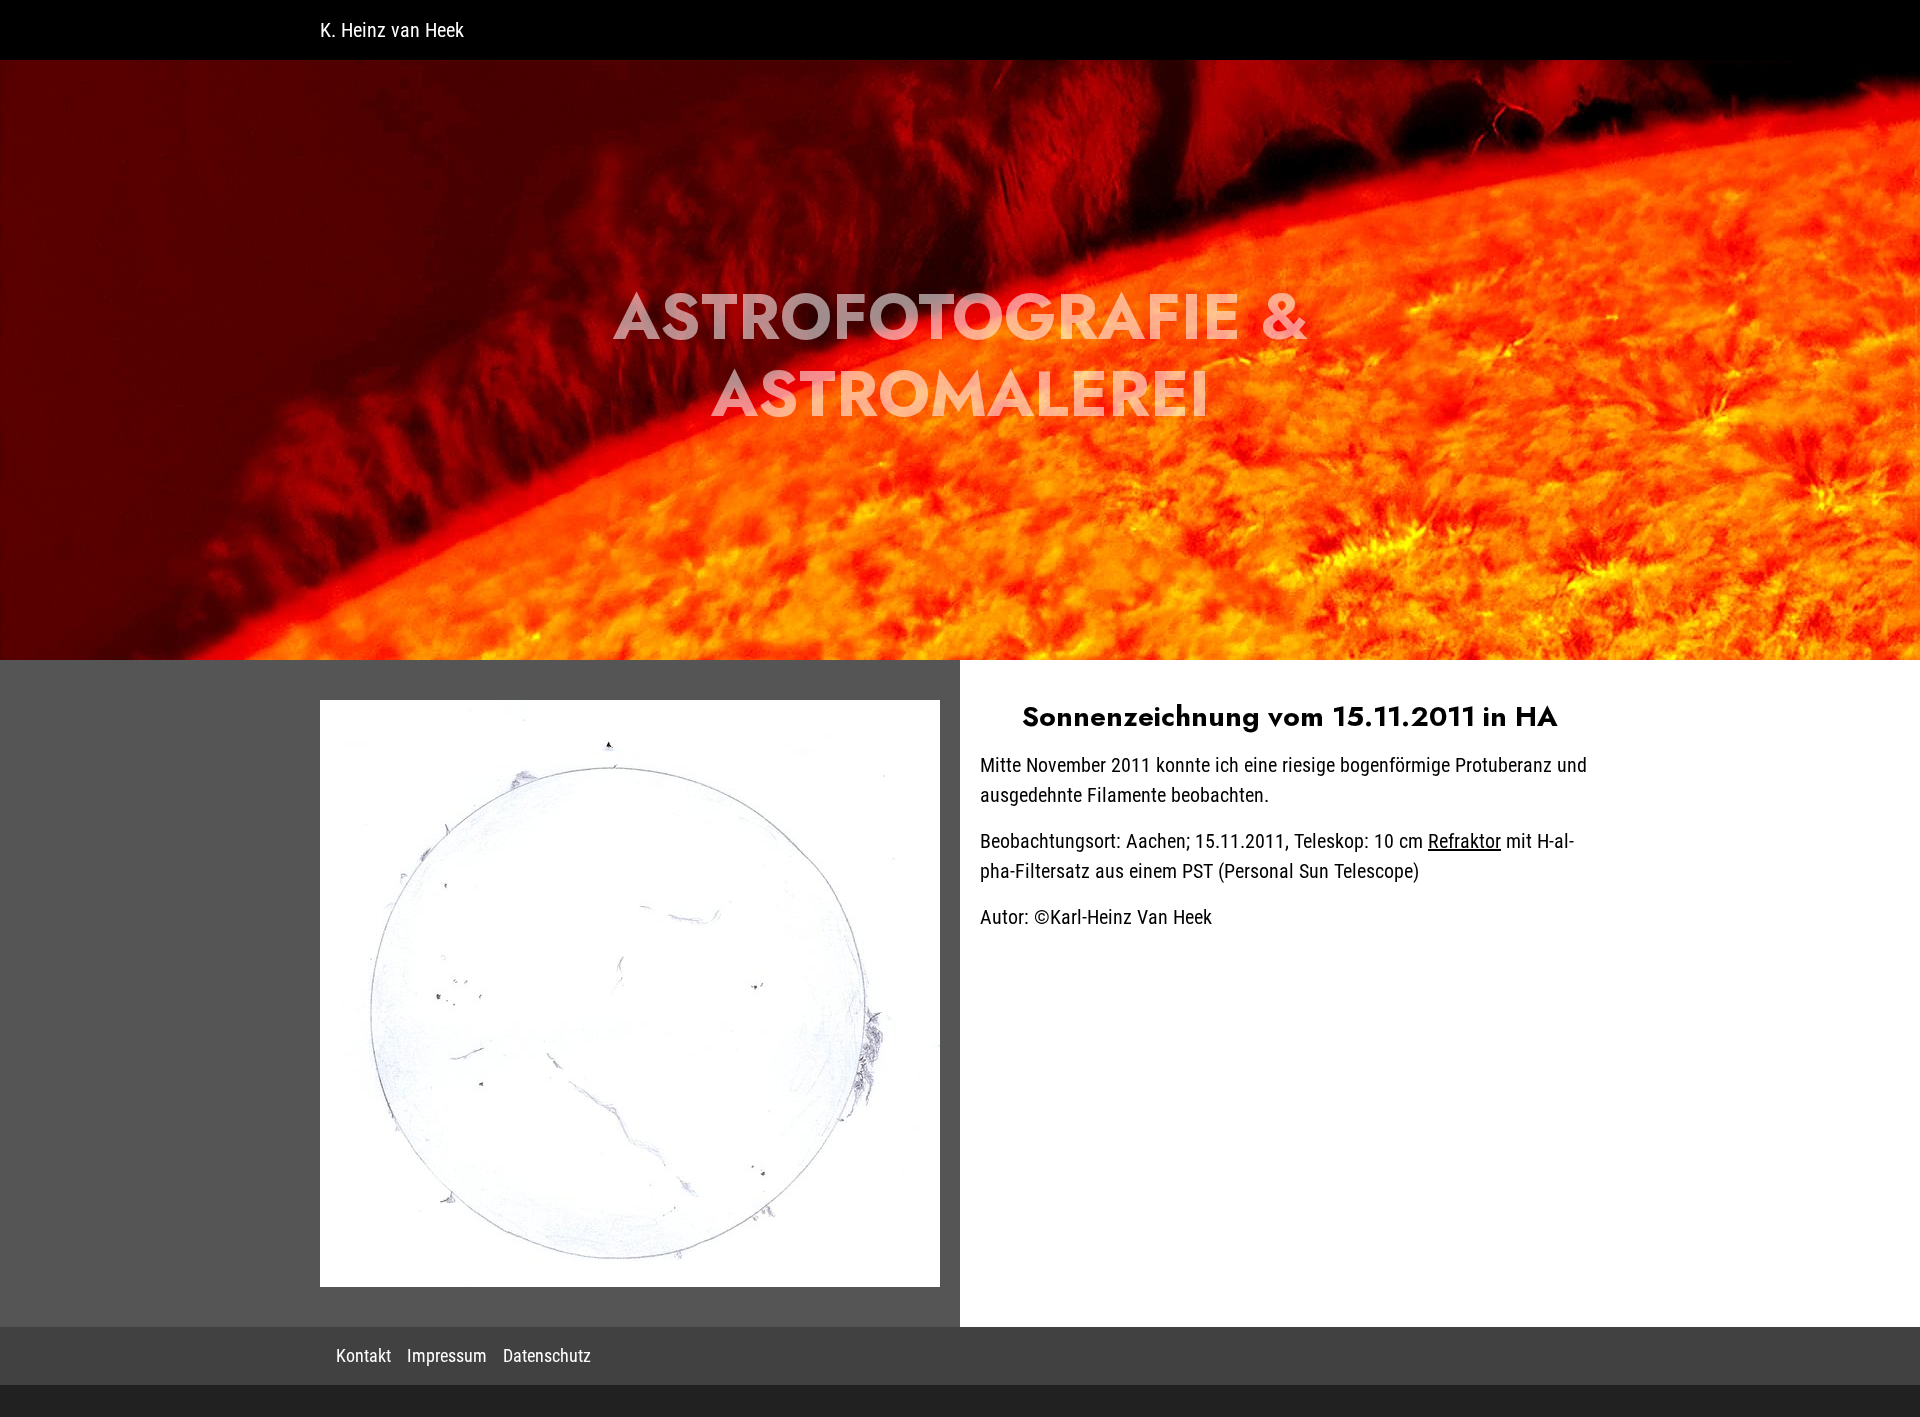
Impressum (447, 1356)
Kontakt (363, 1356)
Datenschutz (547, 1356)
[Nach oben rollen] (1873, 1370)
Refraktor (1464, 841)
